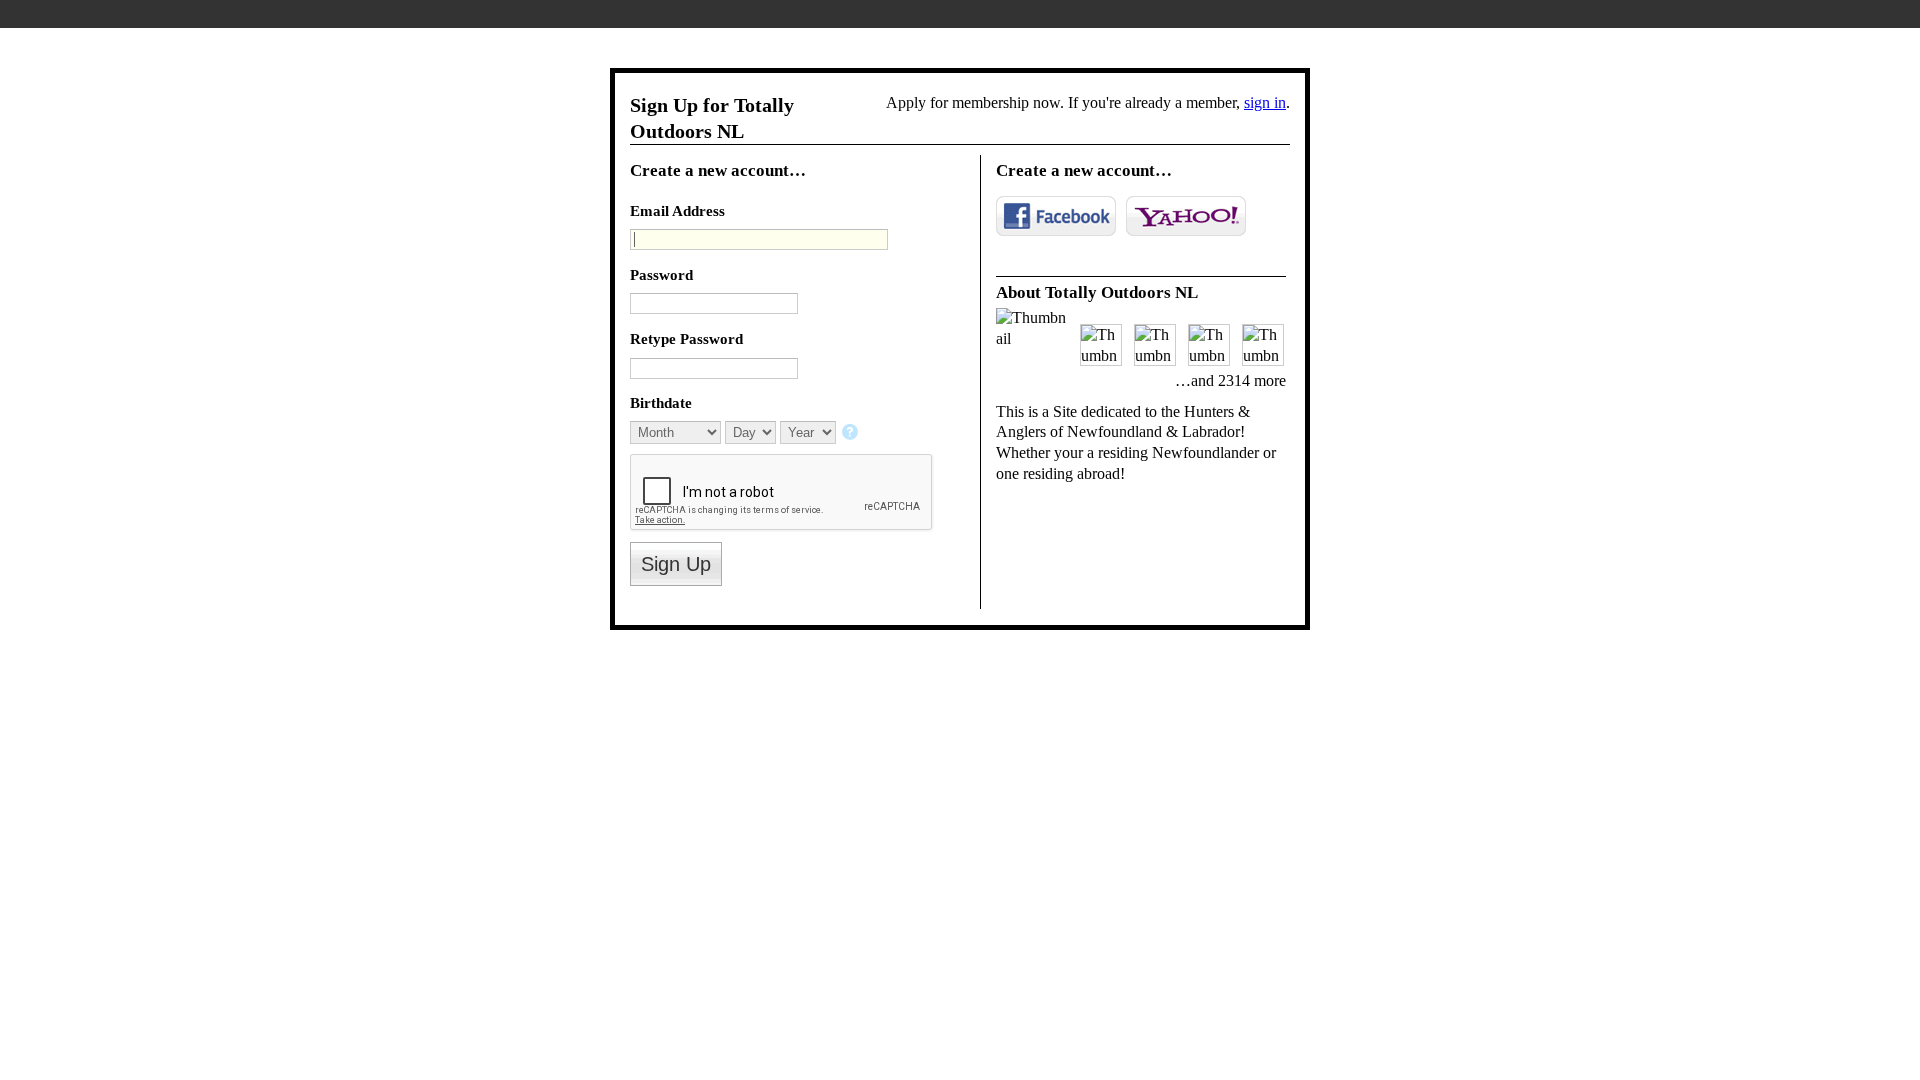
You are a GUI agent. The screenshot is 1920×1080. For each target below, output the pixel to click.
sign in (1265, 102)
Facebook (1056, 216)
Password (661, 274)
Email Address (677, 210)
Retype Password (686, 338)
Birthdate (661, 402)
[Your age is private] (851, 433)
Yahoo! (1186, 216)
